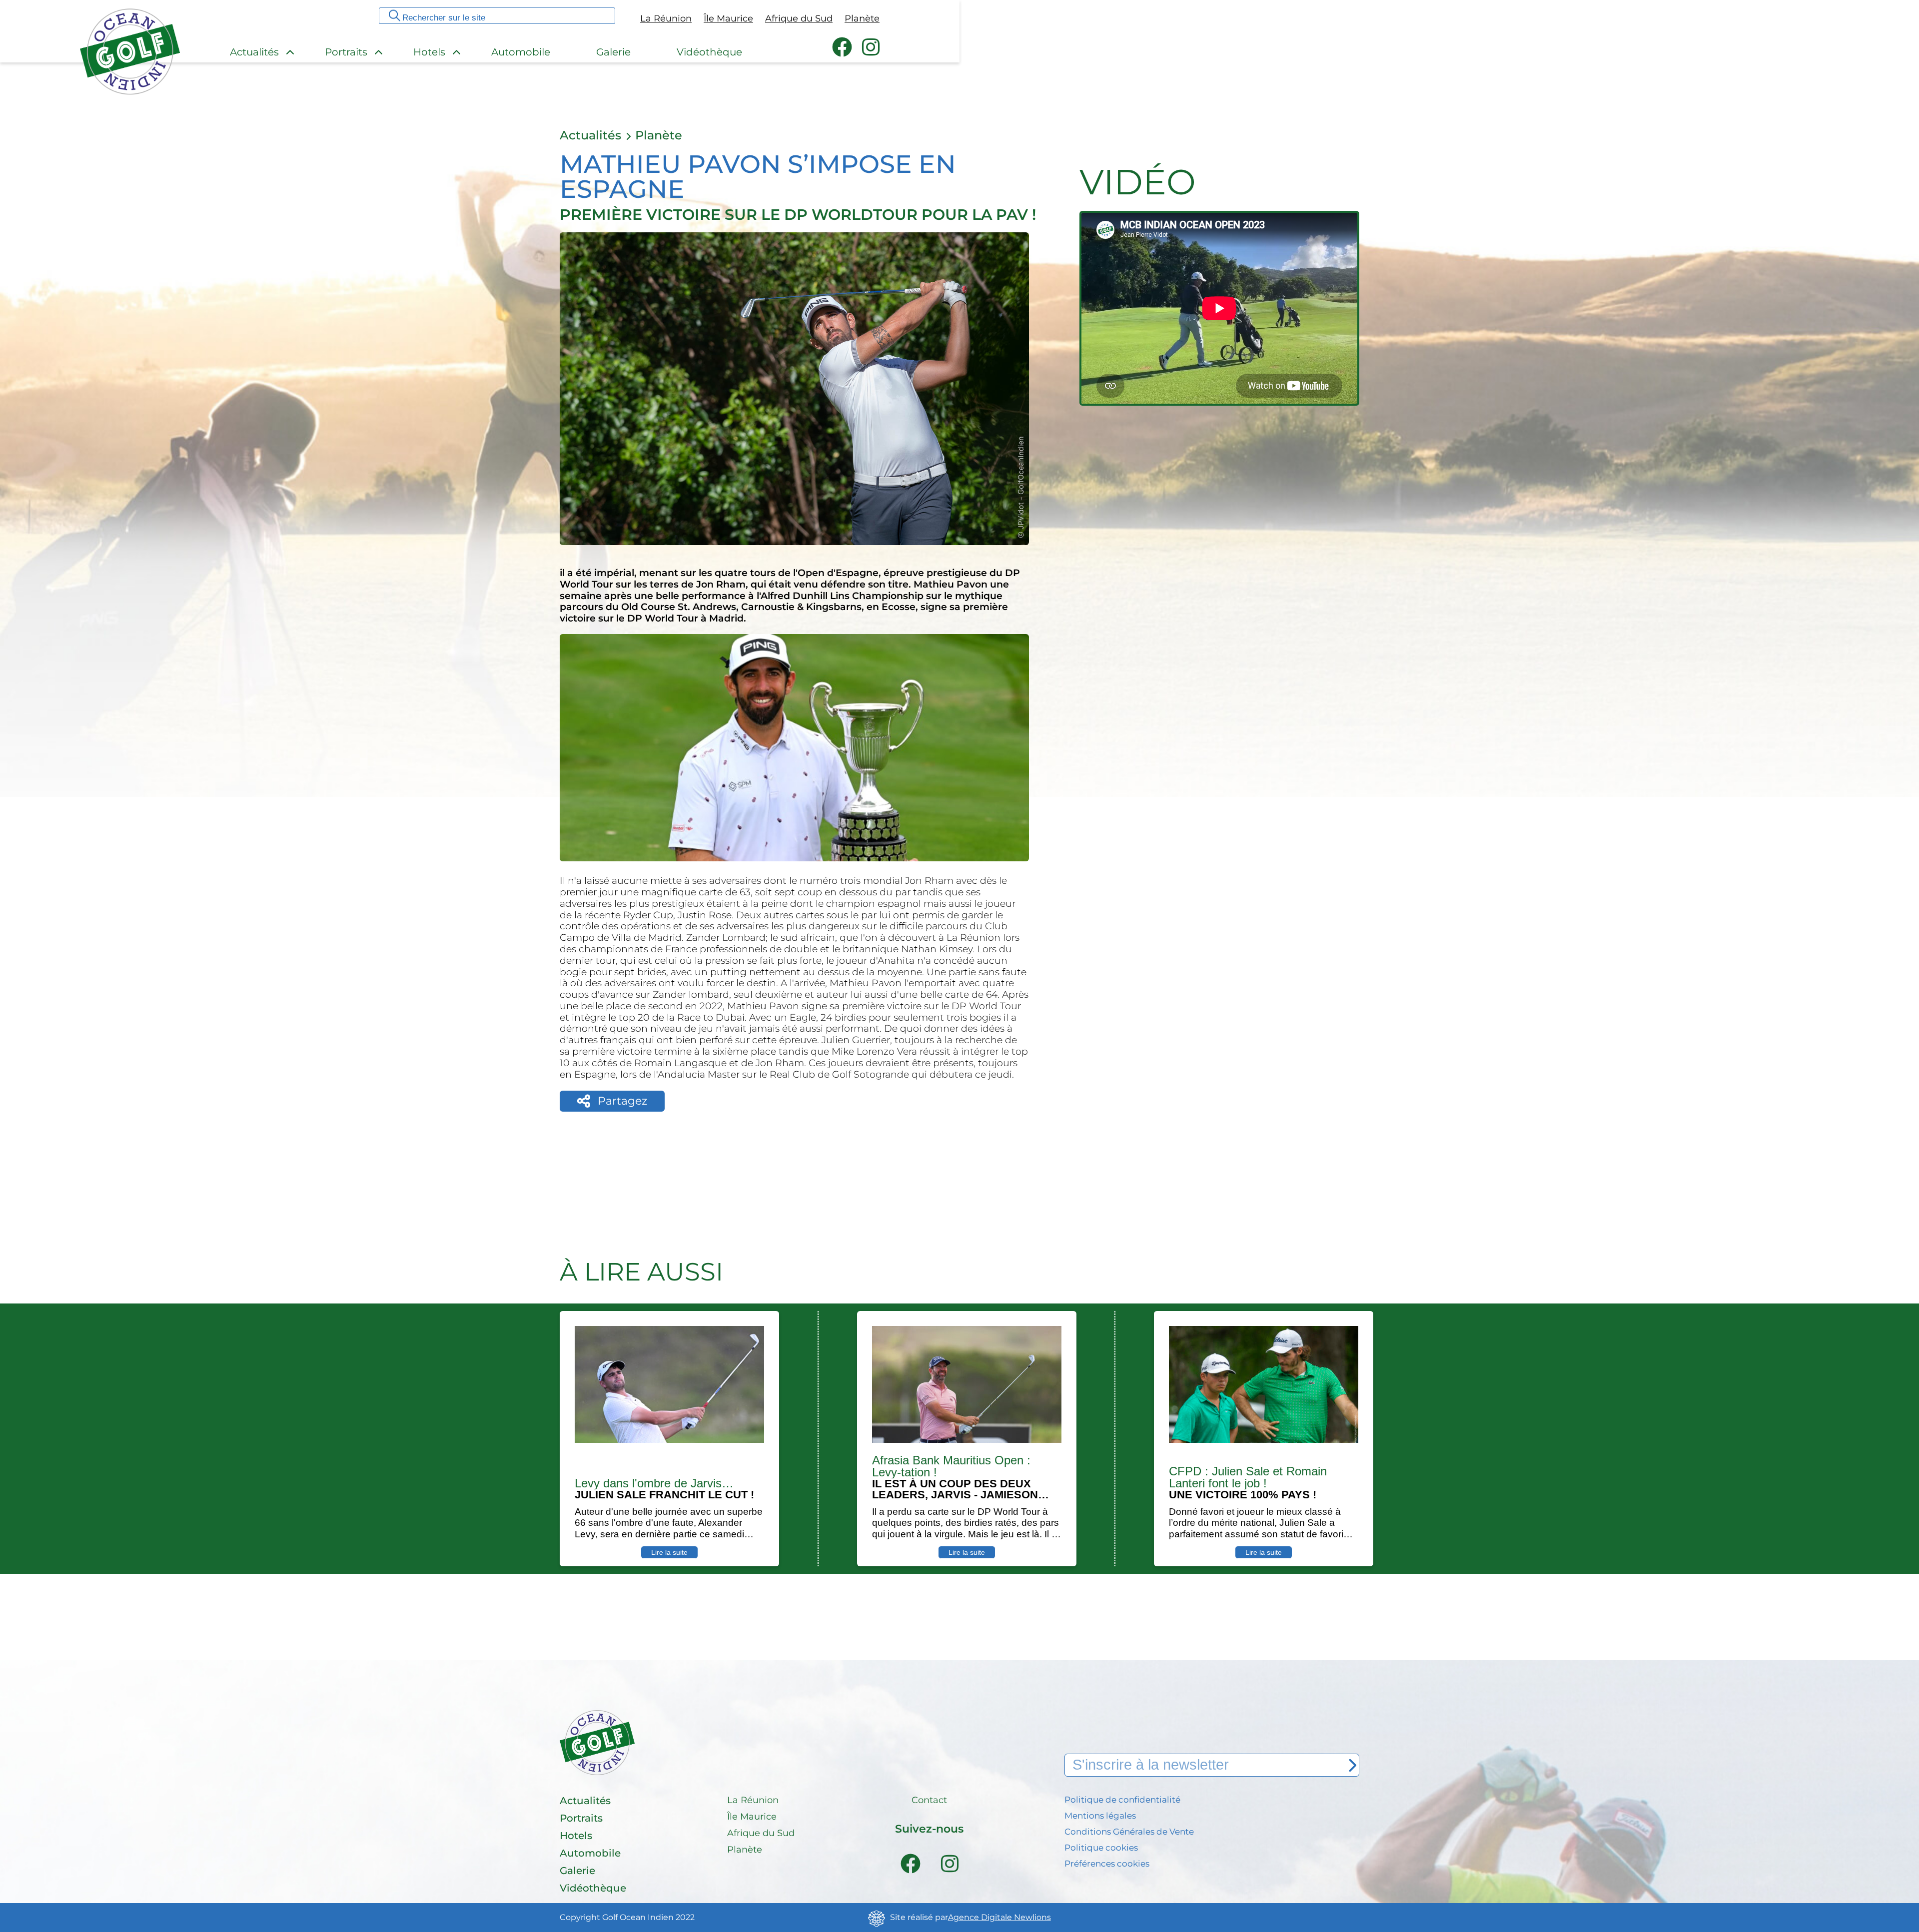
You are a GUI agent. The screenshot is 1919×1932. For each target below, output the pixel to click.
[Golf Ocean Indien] (130, 91)
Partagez (622, 1101)
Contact (929, 1801)
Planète (659, 135)
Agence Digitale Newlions (999, 1918)
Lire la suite (669, 1552)
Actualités (590, 135)
